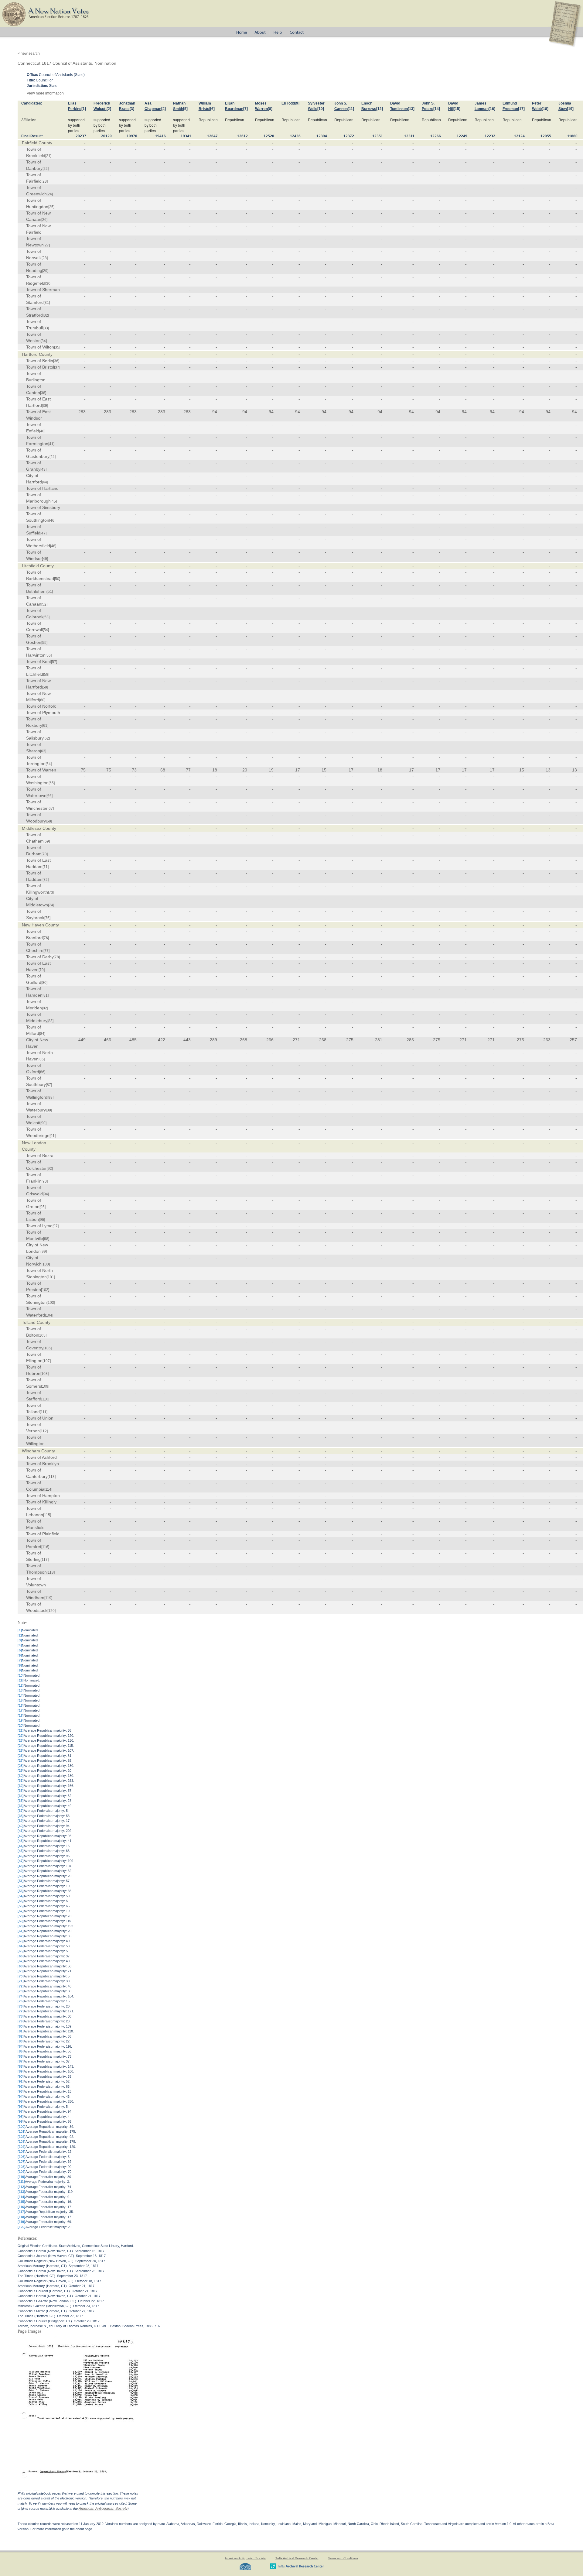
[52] (44, 604)
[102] (45, 1290)
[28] (45, 258)
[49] (45, 559)
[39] (45, 406)
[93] (45, 1181)
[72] (46, 880)
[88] (50, 1097)
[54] (46, 630)
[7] (245, 109)
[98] (46, 1239)
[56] (49, 655)
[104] (49, 1315)
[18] (545, 109)
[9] (297, 103)
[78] (57, 957)
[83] (50, 1021)
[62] (47, 738)
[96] (42, 1220)
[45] (54, 501)
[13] (411, 109)
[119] (48, 1598)
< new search (29, 53)
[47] (43, 533)
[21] (48, 156)
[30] (48, 283)
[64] (49, 764)
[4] (164, 109)
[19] (570, 109)
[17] (521, 109)
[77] (46, 951)
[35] (57, 347)
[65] (52, 783)
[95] (43, 1207)
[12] (380, 109)
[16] (492, 109)
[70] (45, 854)
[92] (50, 1169)
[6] (212, 109)
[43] (43, 469)
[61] (45, 726)
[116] (45, 1547)
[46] (52, 520)
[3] (132, 109)
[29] (45, 271)
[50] (57, 579)
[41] (51, 444)
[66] (49, 796)
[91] (53, 1136)
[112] (44, 1431)
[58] (46, 675)
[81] (46, 995)
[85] (42, 1059)
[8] (270, 109)
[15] (457, 109)
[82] (45, 1008)
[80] (44, 983)
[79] (42, 970)
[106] (48, 1348)
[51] (50, 592)
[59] (45, 687)
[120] (51, 1611)
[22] (46, 169)
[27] (47, 245)
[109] (45, 1386)
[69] (47, 841)
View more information (45, 93)
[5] (185, 109)
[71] (46, 867)
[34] (44, 341)
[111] (44, 1412)
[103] (51, 1303)
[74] (51, 905)
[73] (51, 892)
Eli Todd (288, 103)
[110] (45, 1399)
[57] (54, 662)
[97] (56, 1226)
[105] (42, 1335)
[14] (437, 109)
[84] (42, 1034)
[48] (53, 546)
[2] (109, 109)
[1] (84, 109)
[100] (46, 1264)
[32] (46, 315)
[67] (51, 809)
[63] (43, 751)
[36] (56, 361)
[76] (46, 938)
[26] (44, 220)
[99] (44, 1252)
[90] (43, 1123)
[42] (53, 457)
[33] (46, 328)
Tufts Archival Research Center (297, 2558)
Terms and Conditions (343, 2558)
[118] (51, 1572)
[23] (45, 181)
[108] (44, 1374)
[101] (51, 1277)
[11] (351, 109)
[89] (49, 1110)
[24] (50, 194)
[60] (42, 700)
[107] (47, 1361)
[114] (48, 1489)
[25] (51, 207)
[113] (52, 1477)
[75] (47, 918)
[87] (49, 1085)
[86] (42, 1072)
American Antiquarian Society (103, 2509)
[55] (44, 643)
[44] (45, 482)
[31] (47, 303)
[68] (49, 821)
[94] (46, 1194)
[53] (46, 617)
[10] (321, 109)
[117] (45, 1560)
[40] (42, 431)
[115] (47, 1515)
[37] (57, 367)
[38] (43, 393)
